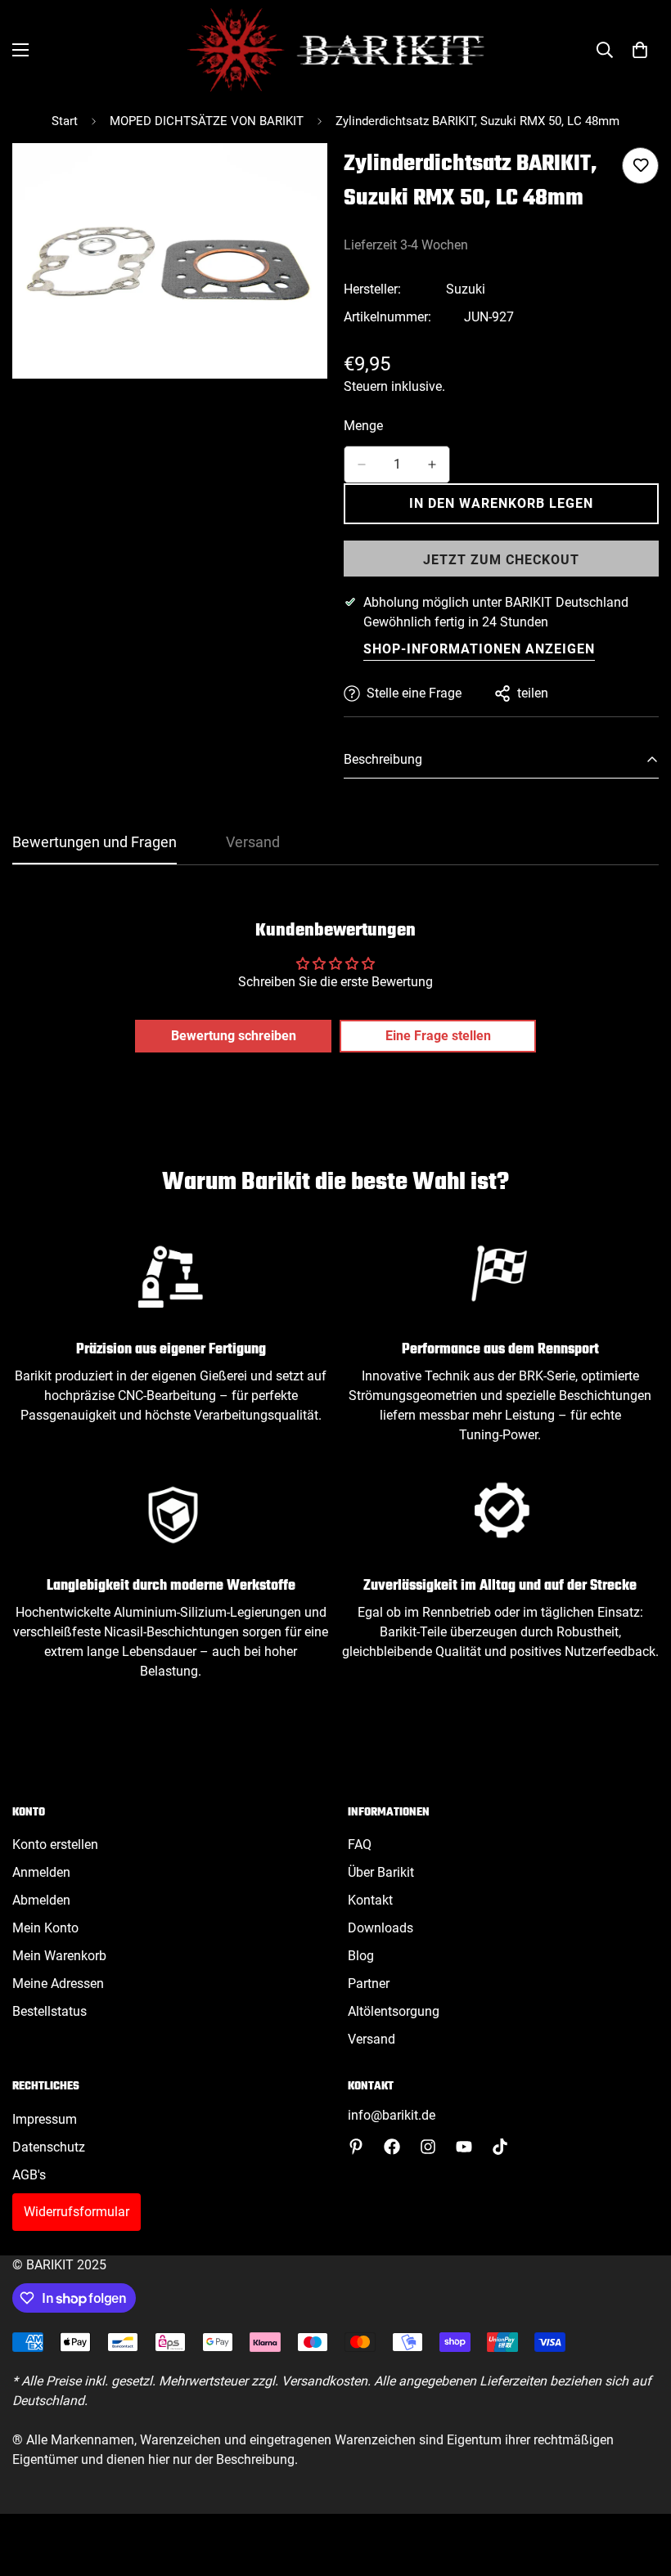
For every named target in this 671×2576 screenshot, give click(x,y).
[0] (640, 50)
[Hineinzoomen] (301, 178)
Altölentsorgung (394, 2011)
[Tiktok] (500, 2147)
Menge (363, 426)
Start (65, 121)
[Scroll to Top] (639, 2487)
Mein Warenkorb (59, 1956)
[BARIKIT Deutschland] (336, 50)
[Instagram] (428, 2147)
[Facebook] (392, 2147)
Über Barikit (381, 1872)
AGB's (29, 2175)
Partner (369, 1984)
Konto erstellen (55, 1844)
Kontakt (370, 1900)
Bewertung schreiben (234, 1036)
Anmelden (41, 1872)
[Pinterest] (356, 2147)
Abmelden (41, 1900)
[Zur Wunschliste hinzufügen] (640, 166)
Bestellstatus (50, 2011)
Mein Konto (45, 1928)
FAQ (360, 1844)
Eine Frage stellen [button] (438, 1036)
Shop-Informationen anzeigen (479, 649)
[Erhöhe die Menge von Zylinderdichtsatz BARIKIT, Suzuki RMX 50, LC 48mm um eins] (432, 464)
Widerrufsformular (77, 2212)
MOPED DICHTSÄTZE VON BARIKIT (207, 121)
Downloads (381, 1928)
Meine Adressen (58, 1984)
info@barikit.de (392, 2115)
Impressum (45, 2119)
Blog (361, 1956)
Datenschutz (49, 2147)
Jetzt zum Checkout (501, 560)
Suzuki (466, 289)
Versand (372, 2039)
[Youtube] (464, 2147)
